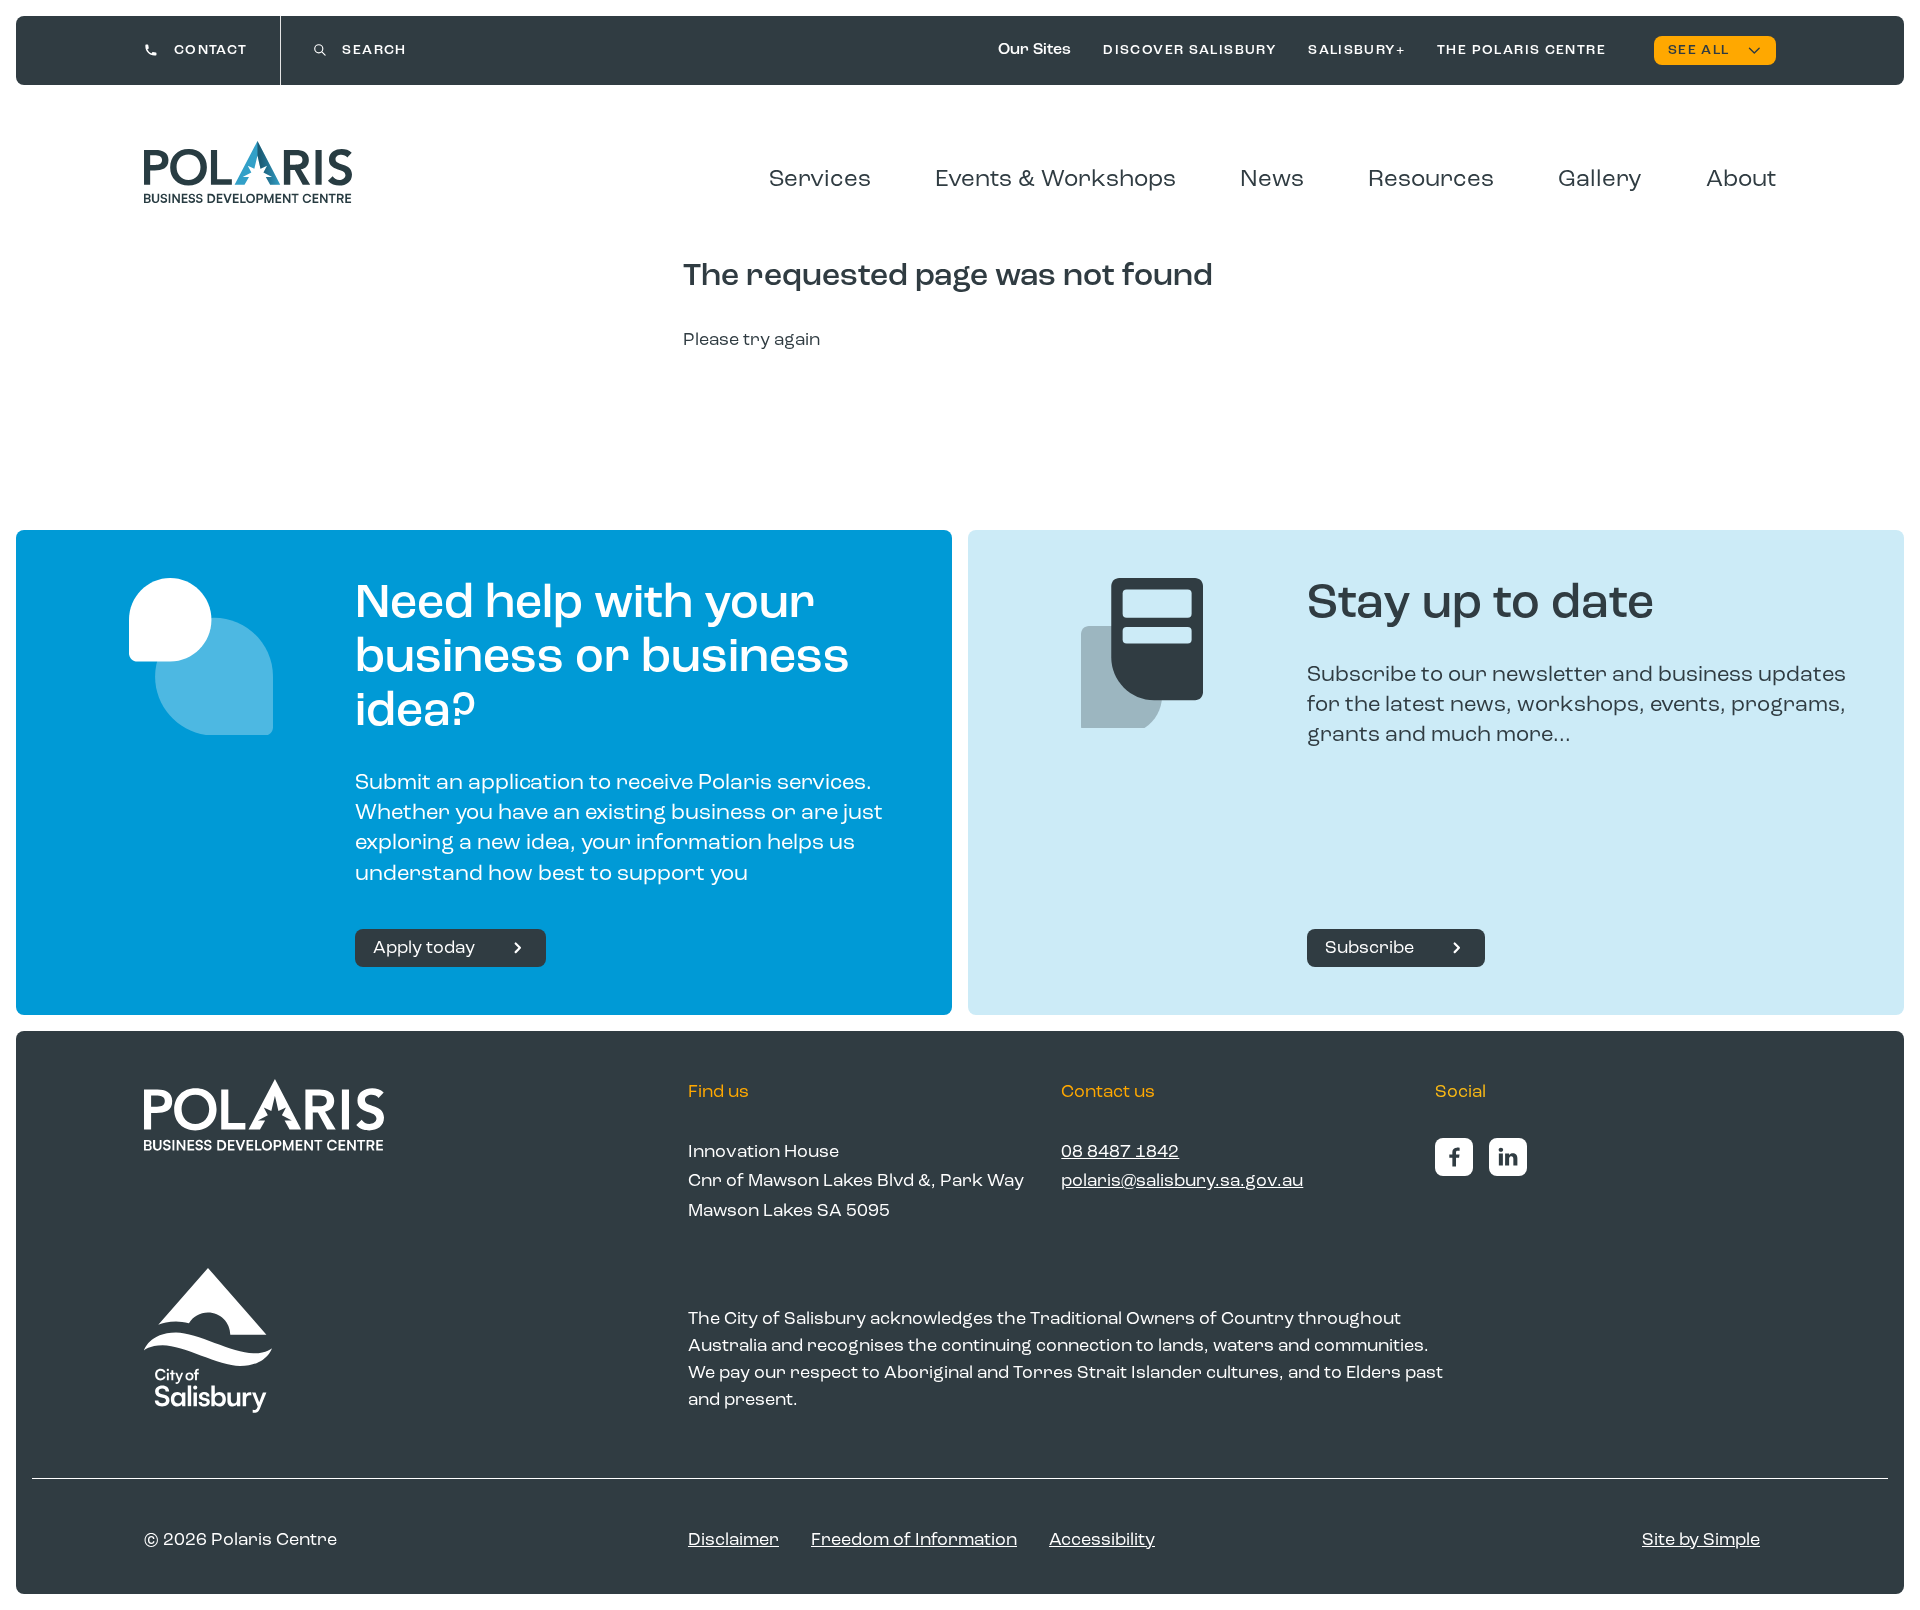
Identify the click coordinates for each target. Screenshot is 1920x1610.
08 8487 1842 (1120, 1152)
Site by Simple (1701, 1540)
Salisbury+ (1356, 50)
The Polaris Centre (1521, 50)
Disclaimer (733, 1540)
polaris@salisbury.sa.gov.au (1182, 1181)
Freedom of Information (914, 1540)
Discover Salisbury (1189, 50)
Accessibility (1102, 1540)
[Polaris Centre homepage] (248, 172)
